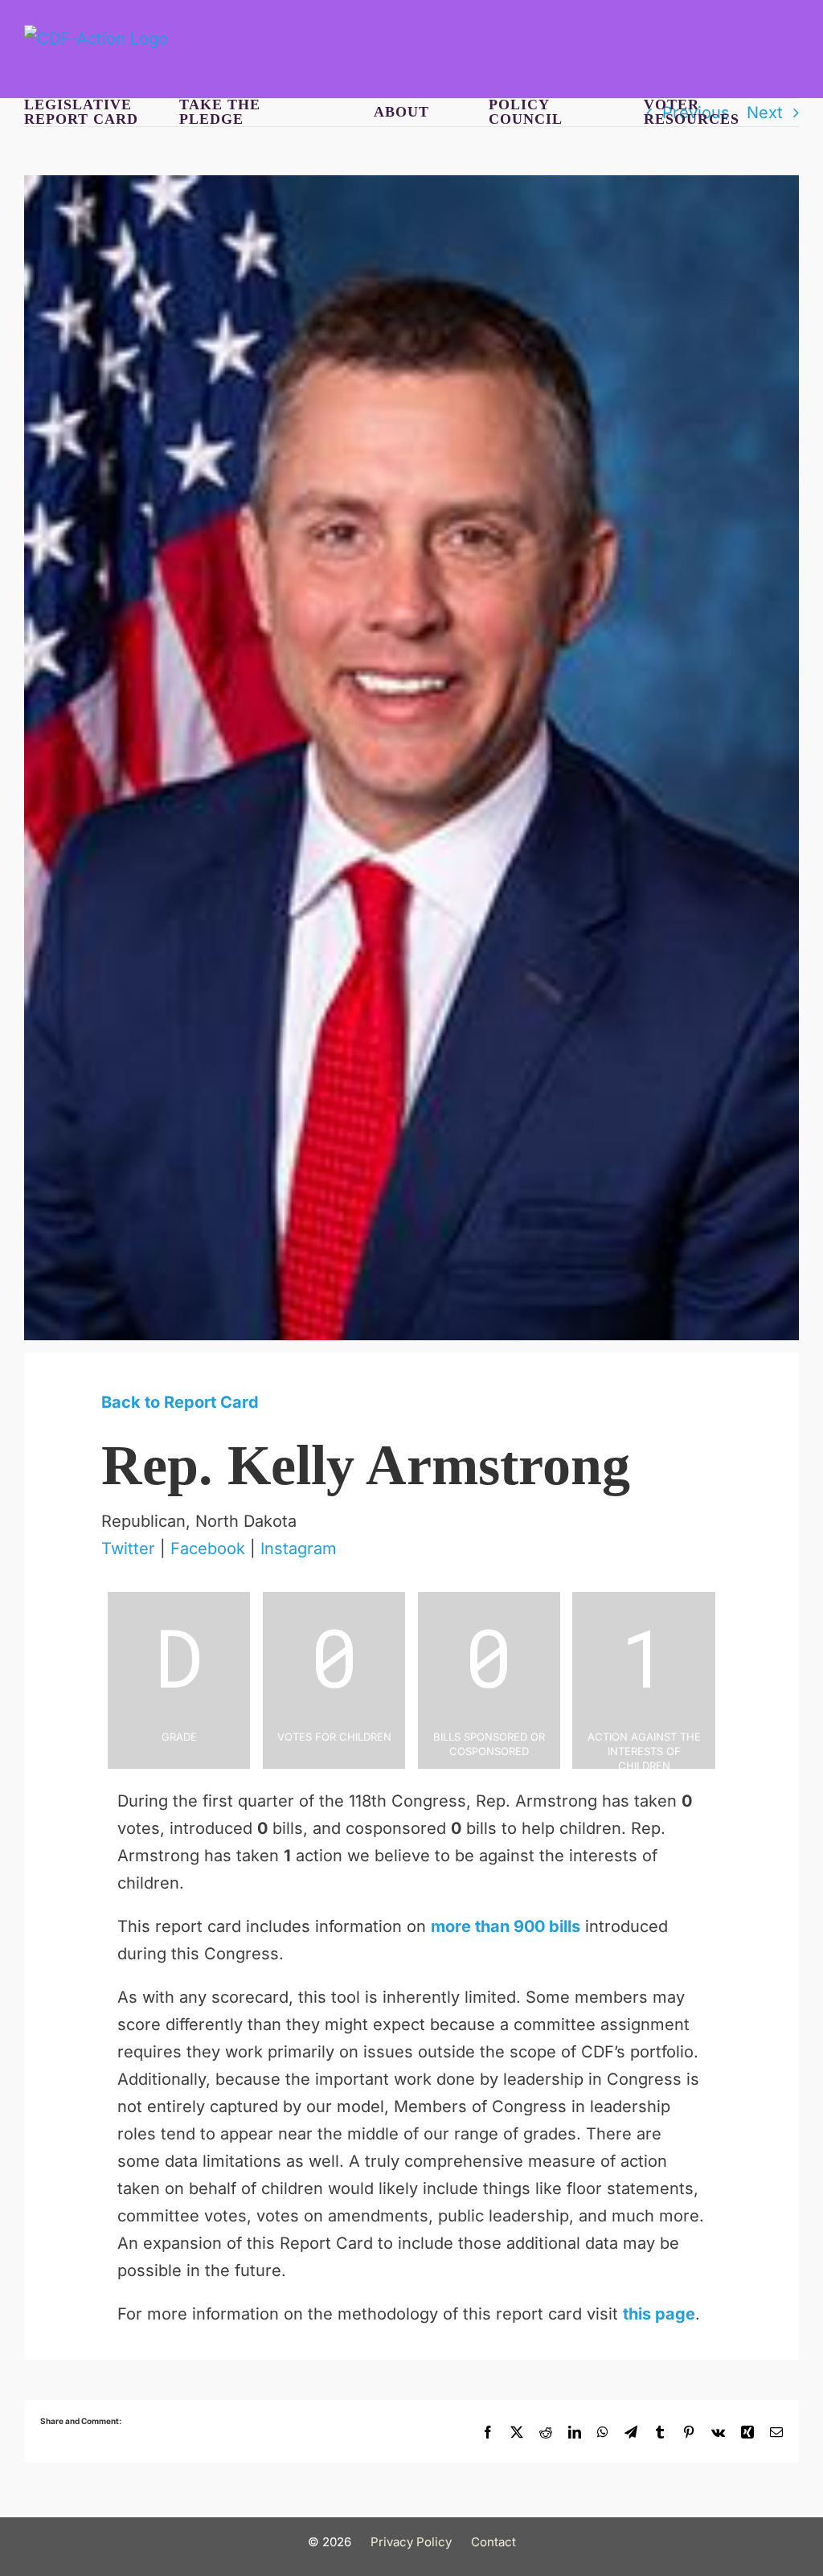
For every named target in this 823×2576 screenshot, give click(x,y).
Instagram (299, 1548)
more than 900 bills (506, 1926)
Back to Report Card (180, 1402)
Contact (493, 2542)
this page (659, 2314)
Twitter (128, 1548)
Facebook (208, 1548)
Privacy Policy (411, 2542)
